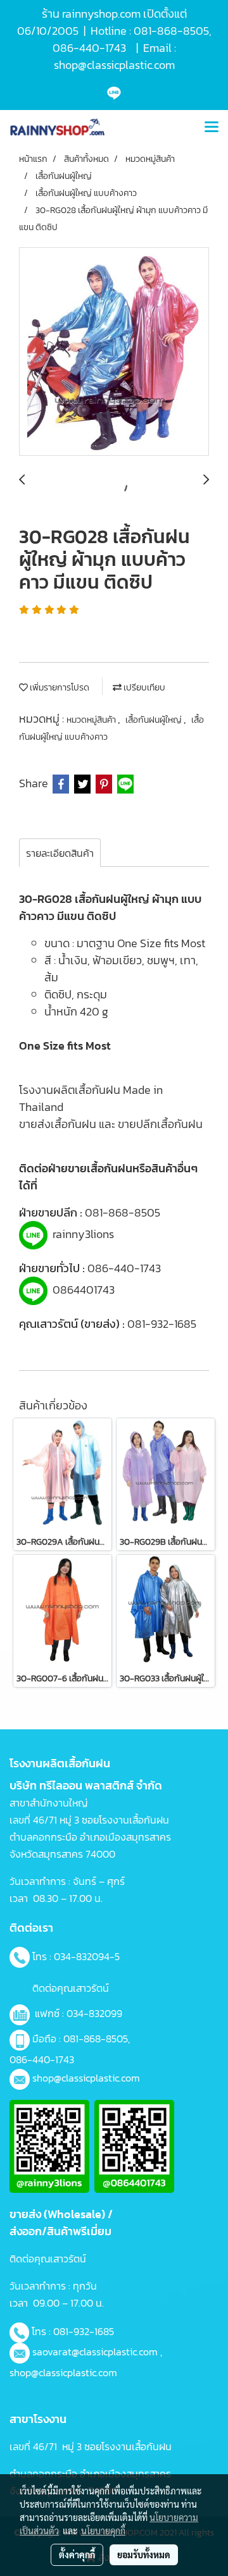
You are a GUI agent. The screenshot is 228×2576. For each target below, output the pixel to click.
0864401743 (84, 1290)
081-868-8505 (123, 1212)
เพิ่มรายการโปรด (59, 688)
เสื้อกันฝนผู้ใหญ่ (155, 720)
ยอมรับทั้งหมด (144, 2555)
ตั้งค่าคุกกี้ (77, 2555)
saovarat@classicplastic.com (95, 2352)
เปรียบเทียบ (143, 688)
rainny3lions (83, 1234)
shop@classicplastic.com (86, 2078)
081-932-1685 (162, 1324)
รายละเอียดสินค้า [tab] (60, 853)
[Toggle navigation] (212, 128)
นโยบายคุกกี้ (103, 2530)
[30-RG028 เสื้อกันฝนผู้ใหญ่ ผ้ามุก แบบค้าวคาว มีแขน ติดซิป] (114, 352)
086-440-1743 (124, 1268)
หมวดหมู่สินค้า (92, 720)
